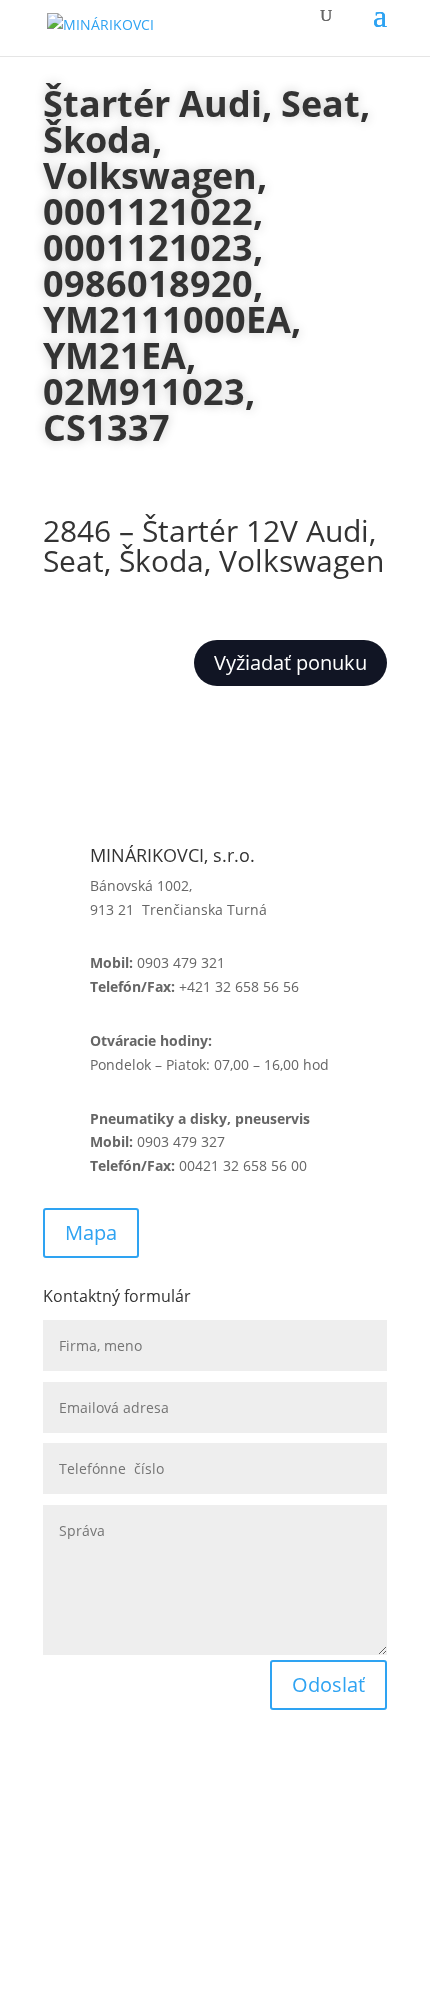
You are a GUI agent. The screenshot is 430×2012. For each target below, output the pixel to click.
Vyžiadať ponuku (290, 662)
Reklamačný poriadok (114, 1835)
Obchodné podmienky (117, 1781)
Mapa (91, 1232)
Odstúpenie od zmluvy (118, 1889)
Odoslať (328, 1684)
